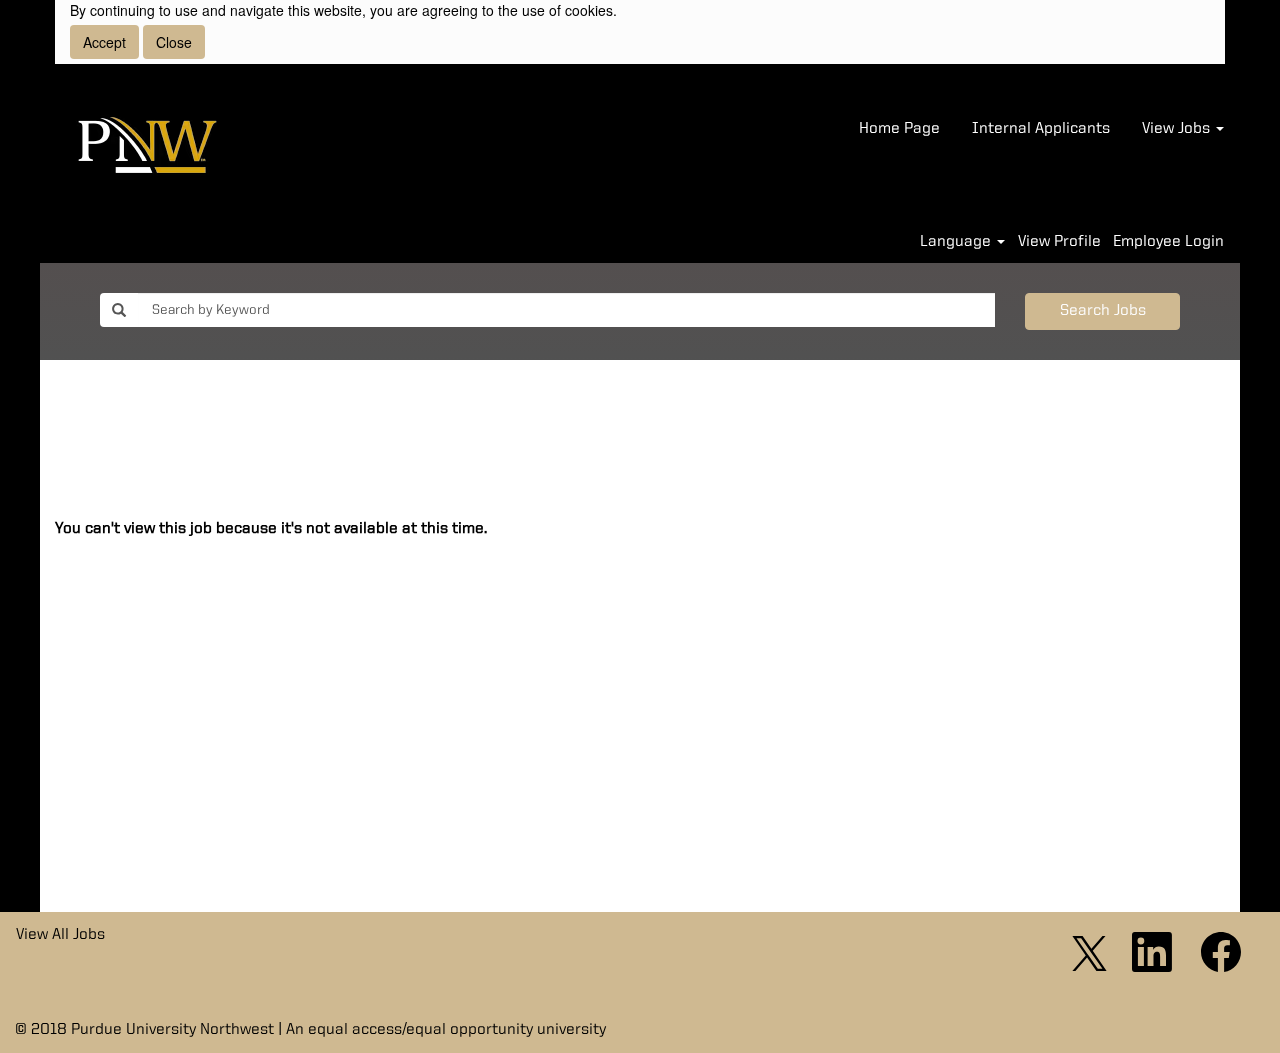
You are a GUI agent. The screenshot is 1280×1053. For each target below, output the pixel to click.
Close (174, 42)
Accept (104, 42)
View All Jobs (60, 935)
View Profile (1059, 242)
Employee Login (1168, 242)
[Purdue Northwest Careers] (148, 147)
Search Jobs (1103, 311)
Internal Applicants (1041, 129)
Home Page (899, 129)
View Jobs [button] (1178, 129)
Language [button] (957, 242)
